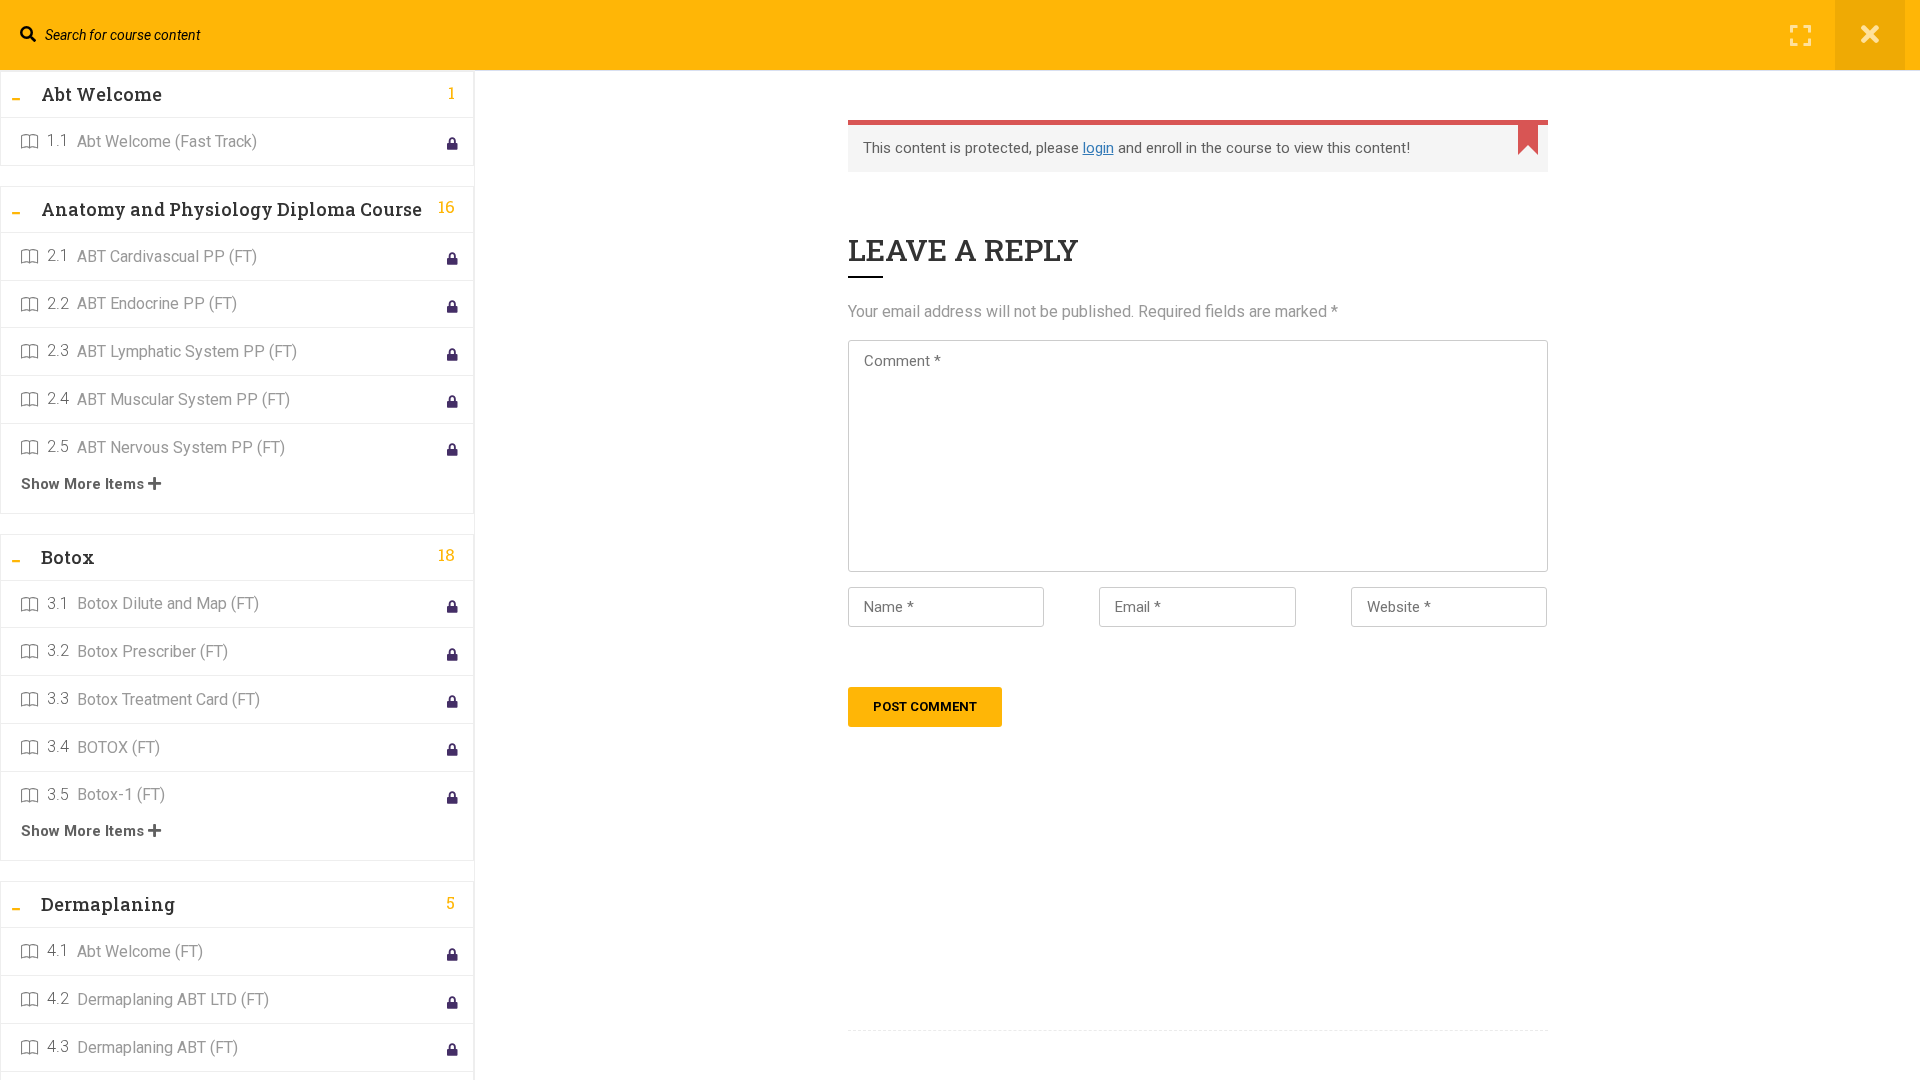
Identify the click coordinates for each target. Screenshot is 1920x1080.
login (1098, 148)
